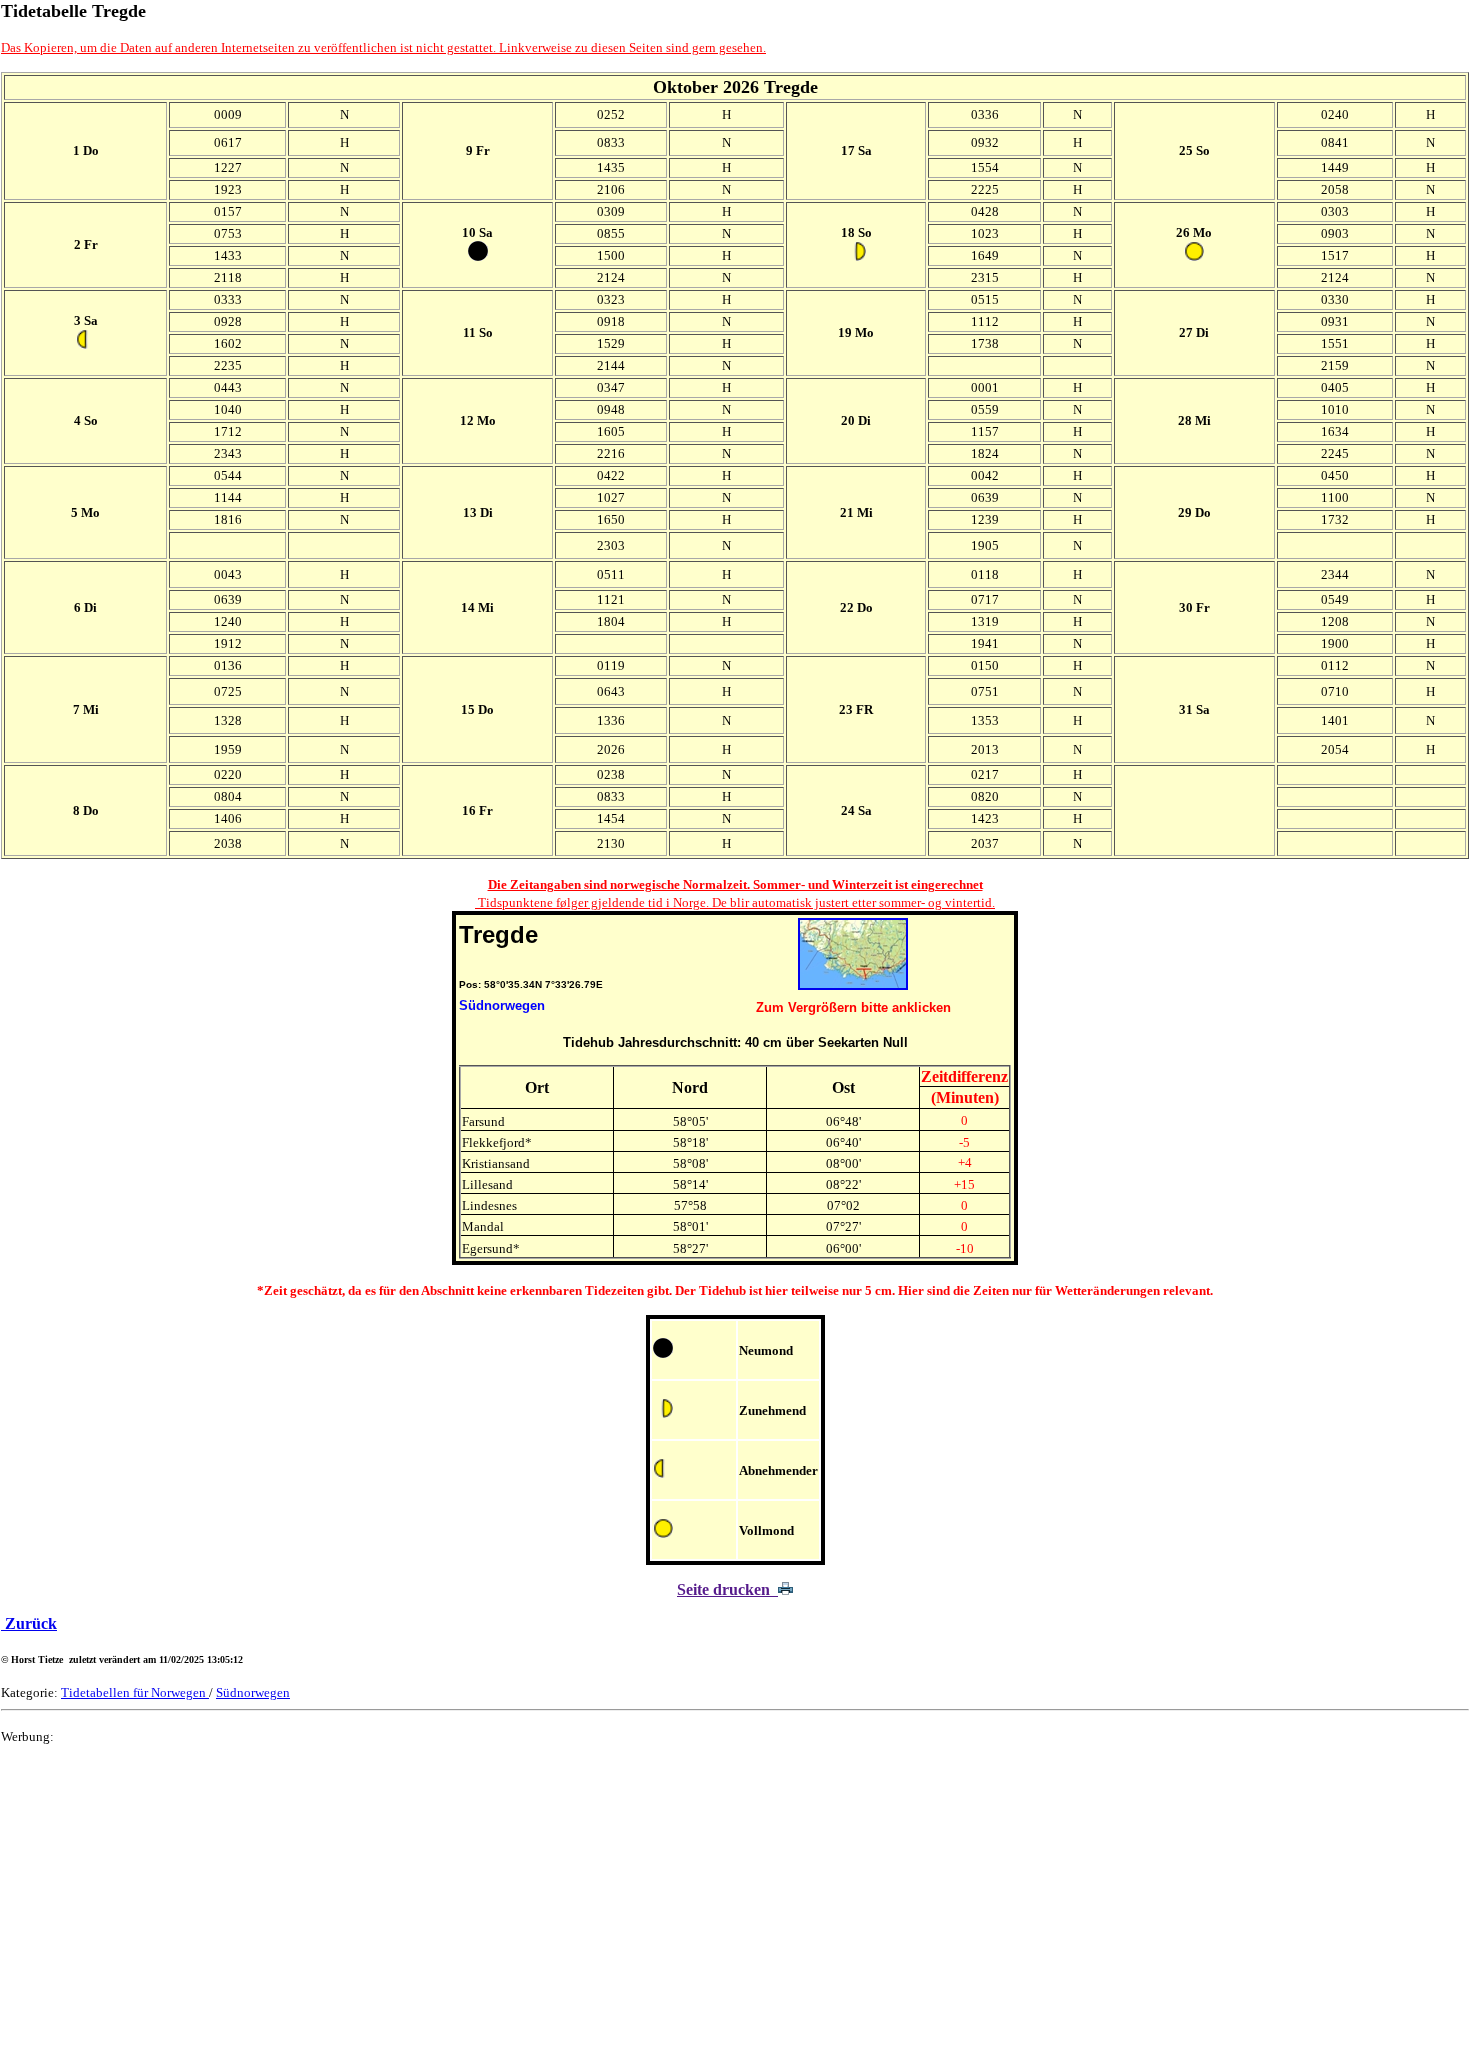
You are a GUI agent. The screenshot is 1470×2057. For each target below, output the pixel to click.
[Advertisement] (601, 1901)
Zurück (29, 1623)
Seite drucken (727, 1589)
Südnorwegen (253, 1692)
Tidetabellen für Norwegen (135, 1692)
